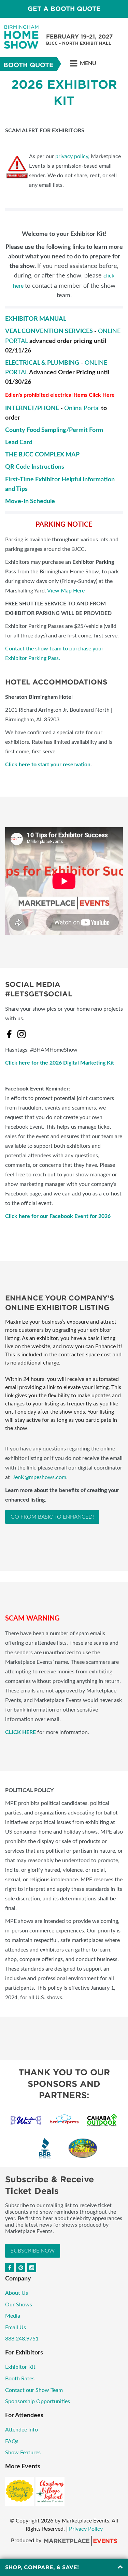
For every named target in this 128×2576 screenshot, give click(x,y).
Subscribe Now (33, 2251)
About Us (17, 2293)
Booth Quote (29, 65)
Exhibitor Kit (20, 2367)
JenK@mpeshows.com (39, 1477)
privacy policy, (72, 156)
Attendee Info (22, 2430)
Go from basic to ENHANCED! (52, 1517)
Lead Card (19, 442)
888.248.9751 (22, 2339)
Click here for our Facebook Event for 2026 (58, 1216)
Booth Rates (20, 2379)
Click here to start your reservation (48, 765)
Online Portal (82, 408)
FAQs (12, 2441)
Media (13, 2316)
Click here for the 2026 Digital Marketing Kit (60, 1063)
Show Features (23, 2453)
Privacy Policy (86, 2529)
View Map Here (66, 591)
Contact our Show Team (34, 2390)
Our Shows (19, 2305)
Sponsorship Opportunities (38, 2401)
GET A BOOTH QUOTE (64, 9)
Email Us (16, 2328)
